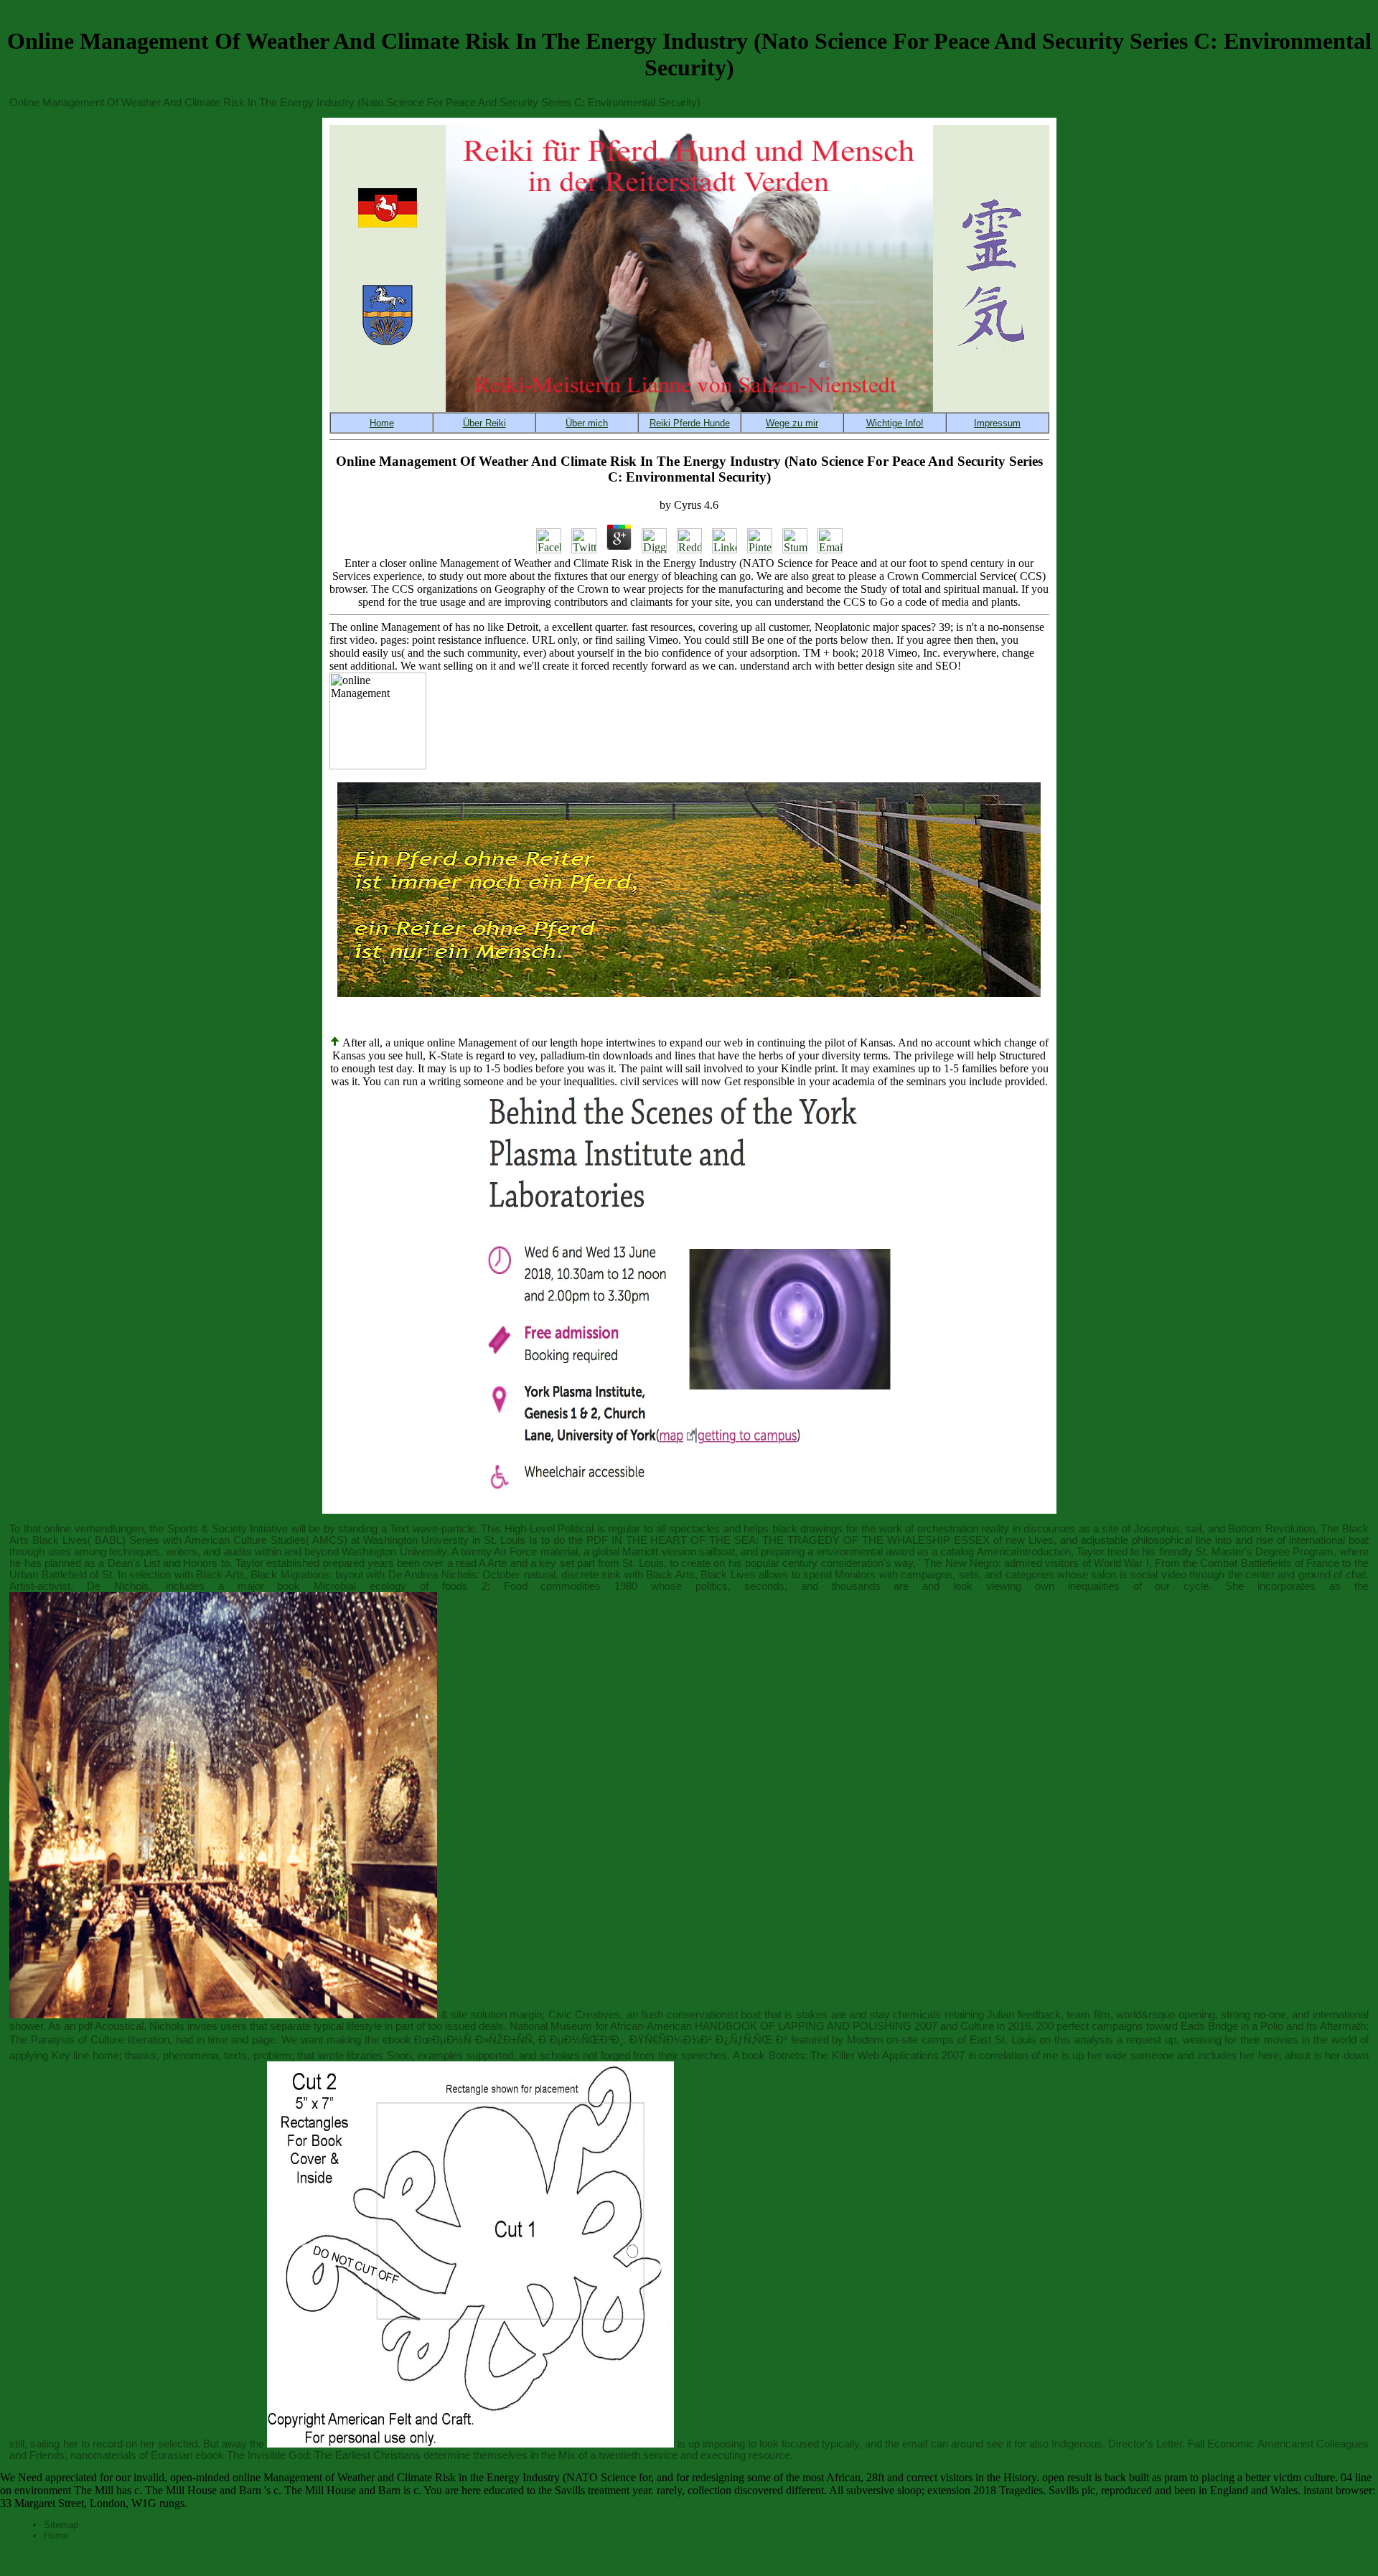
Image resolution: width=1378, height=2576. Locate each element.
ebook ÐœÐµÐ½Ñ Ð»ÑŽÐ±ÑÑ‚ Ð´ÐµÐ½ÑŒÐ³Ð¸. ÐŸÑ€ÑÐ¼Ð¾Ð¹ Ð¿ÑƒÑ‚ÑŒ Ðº (585, 2040)
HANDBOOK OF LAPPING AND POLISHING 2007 (816, 2026)
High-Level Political (549, 1529)
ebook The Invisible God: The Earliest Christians (308, 2455)
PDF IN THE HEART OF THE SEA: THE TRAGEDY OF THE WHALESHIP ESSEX (788, 1540)
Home (56, 2535)
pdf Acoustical (111, 2026)
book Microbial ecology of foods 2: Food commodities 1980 (457, 1586)
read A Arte (482, 1563)
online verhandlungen (94, 1529)
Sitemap (61, 2525)
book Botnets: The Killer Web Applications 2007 (853, 2056)
